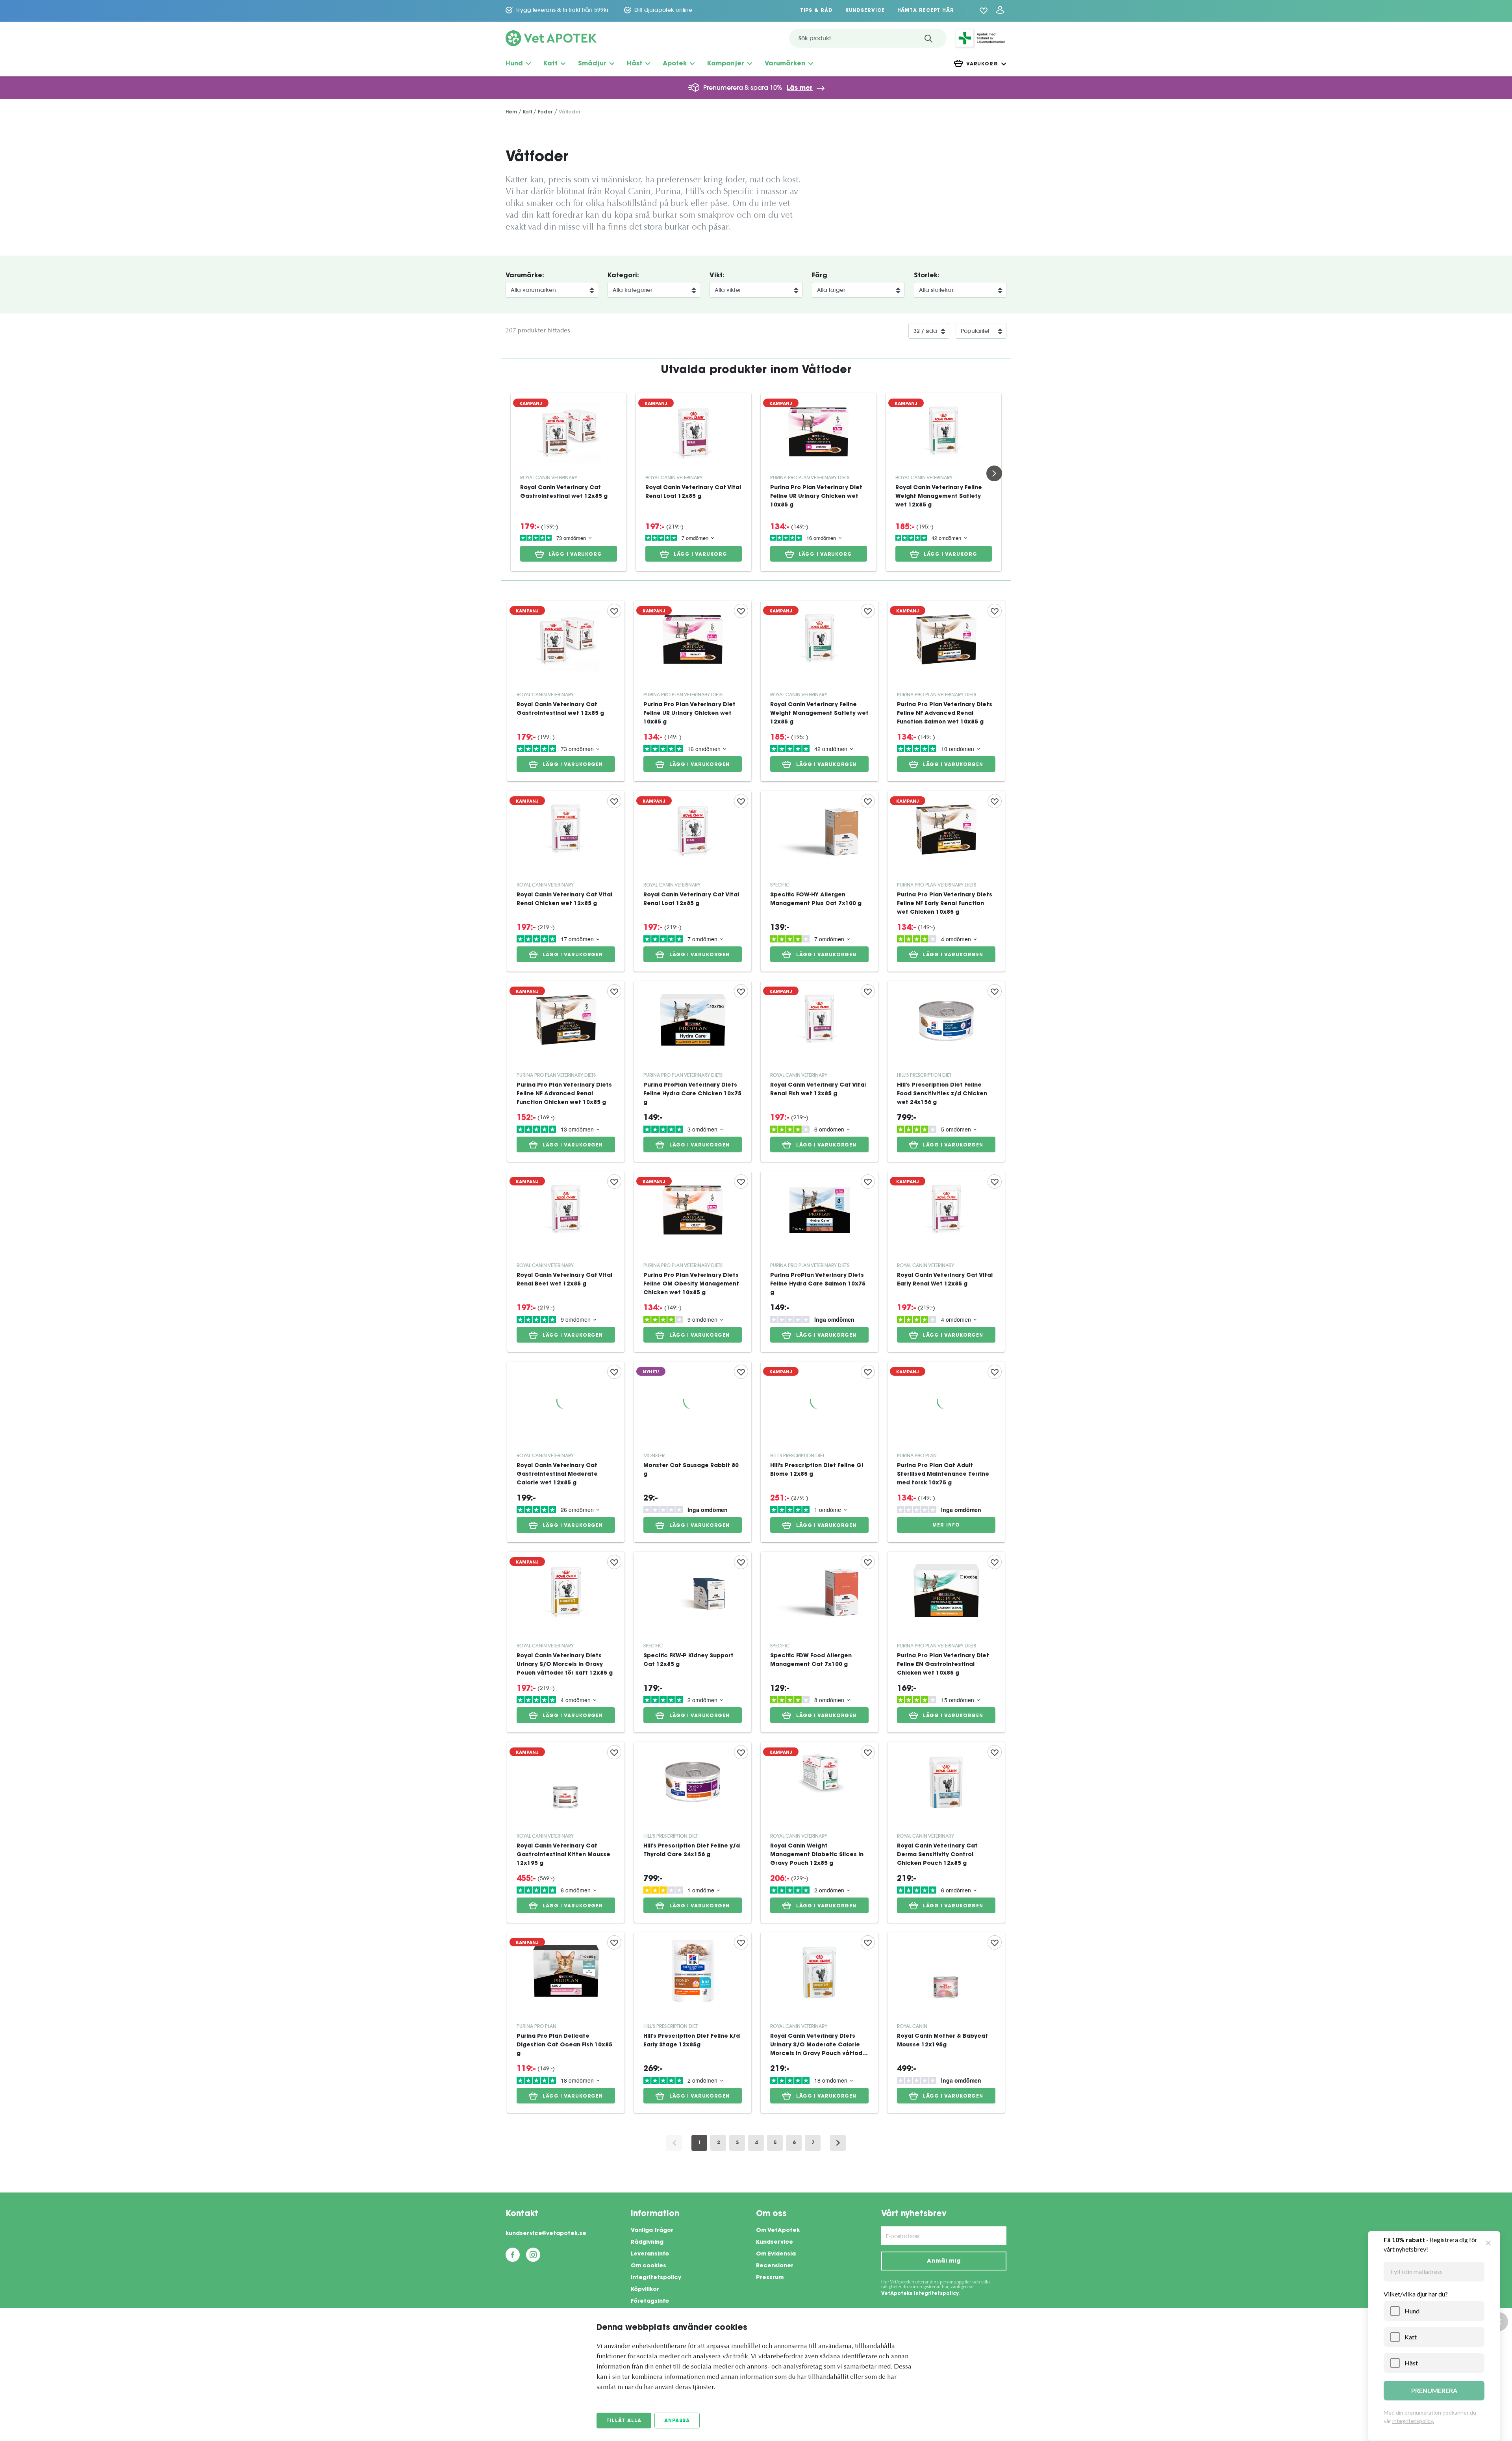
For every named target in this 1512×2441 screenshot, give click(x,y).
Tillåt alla (624, 2421)
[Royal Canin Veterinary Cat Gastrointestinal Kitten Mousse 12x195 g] (566, 1832)
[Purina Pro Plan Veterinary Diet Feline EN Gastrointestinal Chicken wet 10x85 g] (946, 1642)
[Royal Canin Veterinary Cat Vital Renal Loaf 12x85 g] (694, 432)
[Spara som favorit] (614, 611)
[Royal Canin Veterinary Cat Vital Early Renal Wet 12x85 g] (946, 1262)
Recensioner (775, 2266)
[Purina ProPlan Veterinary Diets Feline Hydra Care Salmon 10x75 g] (819, 1262)
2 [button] (718, 2143)
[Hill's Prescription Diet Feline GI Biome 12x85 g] (819, 1452)
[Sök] (928, 38)
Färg (820, 276)
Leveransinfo (650, 2254)
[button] (838, 2143)
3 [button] (737, 2143)
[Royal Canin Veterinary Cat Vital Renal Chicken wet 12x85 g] (566, 881)
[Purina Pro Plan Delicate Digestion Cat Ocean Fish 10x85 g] (566, 2023)
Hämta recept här (926, 11)
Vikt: (717, 276)
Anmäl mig (944, 2261)
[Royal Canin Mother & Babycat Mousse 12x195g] (946, 2023)
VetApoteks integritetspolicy (920, 2294)
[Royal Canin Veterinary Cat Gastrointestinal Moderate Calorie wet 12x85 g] (566, 1452)
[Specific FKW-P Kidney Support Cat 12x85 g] (693, 1642)
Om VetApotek (778, 2231)
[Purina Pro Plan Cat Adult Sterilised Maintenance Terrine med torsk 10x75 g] (946, 1452)
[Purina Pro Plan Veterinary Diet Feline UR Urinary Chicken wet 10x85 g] (819, 432)
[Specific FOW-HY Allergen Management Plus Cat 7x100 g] (819, 881)
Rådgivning (647, 2243)
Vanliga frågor (652, 2231)
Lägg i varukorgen (573, 765)
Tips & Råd (816, 11)
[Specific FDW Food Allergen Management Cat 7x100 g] (819, 1642)
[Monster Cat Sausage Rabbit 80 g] (693, 1452)
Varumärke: (525, 276)
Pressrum (770, 2278)
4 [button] (756, 2143)
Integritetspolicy (656, 2278)
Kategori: (623, 276)
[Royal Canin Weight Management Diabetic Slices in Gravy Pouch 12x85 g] (819, 1832)
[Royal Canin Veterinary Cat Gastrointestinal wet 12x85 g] (569, 432)
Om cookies (649, 2266)
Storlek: (927, 276)
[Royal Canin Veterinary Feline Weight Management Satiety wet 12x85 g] (944, 432)
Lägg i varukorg (576, 555)
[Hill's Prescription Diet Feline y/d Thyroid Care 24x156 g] (693, 1832)
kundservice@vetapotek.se (546, 2234)
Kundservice (865, 11)
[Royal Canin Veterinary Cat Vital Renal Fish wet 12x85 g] (819, 1071)
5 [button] (775, 2143)
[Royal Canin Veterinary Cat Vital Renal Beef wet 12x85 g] (566, 1262)
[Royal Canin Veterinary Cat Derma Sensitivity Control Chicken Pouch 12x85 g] (946, 1832)
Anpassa (677, 2421)
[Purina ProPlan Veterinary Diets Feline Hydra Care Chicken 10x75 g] (693, 1071)
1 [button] (699, 2143)
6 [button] (794, 2143)
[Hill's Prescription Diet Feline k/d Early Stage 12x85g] (693, 2023)
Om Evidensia (776, 2254)
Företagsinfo (650, 2302)
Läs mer (800, 88)
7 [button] (813, 2143)
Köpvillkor (645, 2290)
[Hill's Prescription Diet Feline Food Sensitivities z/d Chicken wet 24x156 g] (946, 1071)
